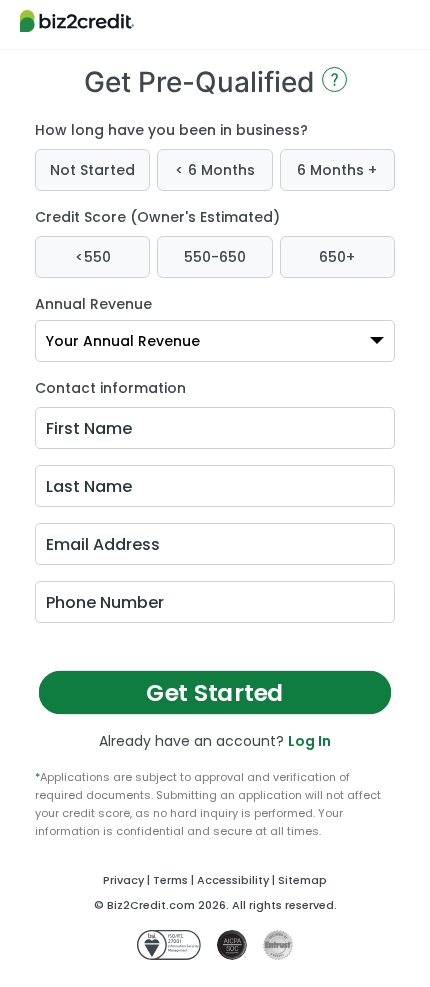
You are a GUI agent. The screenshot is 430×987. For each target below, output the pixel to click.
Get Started (215, 692)
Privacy (123, 880)
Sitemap (302, 880)
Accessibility (233, 880)
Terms (170, 880)
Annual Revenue (93, 304)
